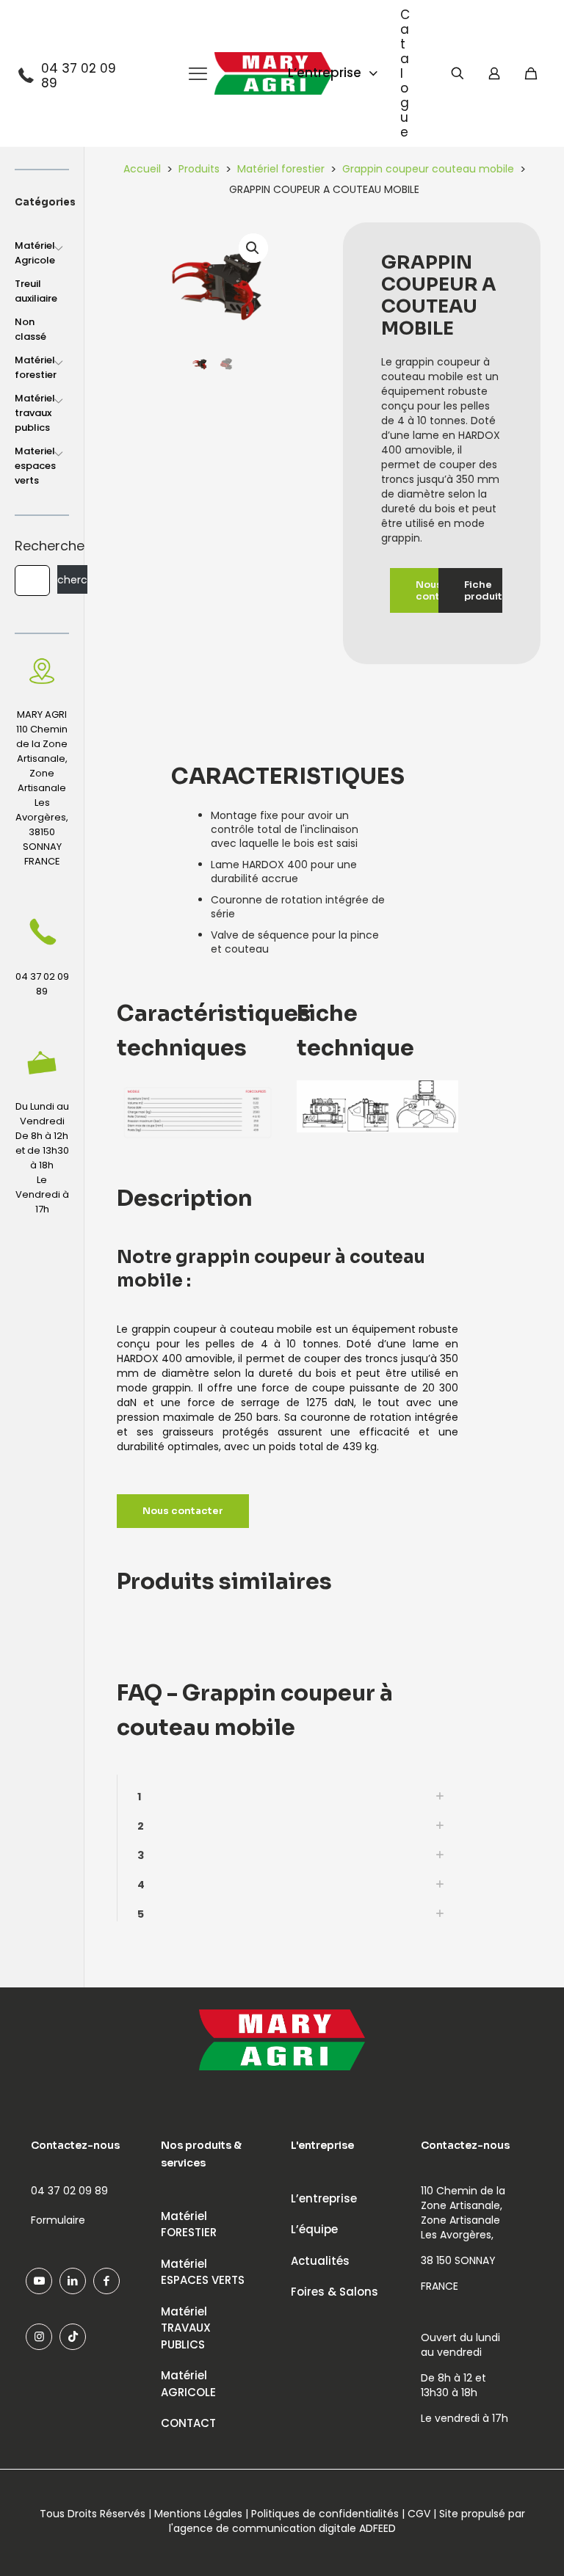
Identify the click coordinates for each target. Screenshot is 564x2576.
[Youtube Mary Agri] (39, 2281)
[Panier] (531, 73)
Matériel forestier (281, 169)
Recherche (42, 546)
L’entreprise (324, 2198)
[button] (253, 248)
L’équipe (314, 2229)
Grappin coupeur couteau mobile (428, 169)
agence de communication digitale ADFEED (285, 2528)
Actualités (320, 2261)
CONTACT (188, 2423)
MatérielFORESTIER (189, 2224)
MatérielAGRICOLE (188, 2384)
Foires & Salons (335, 2292)
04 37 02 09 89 (79, 76)
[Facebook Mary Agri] (106, 2281)
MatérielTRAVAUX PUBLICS (186, 2328)
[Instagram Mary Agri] (39, 2337)
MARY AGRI (42, 714)
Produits (199, 169)
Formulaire (58, 2220)
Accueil (142, 169)
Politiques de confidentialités (325, 2514)
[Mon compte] (494, 73)
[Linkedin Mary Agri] (73, 2281)
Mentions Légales (198, 2514)
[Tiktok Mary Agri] (73, 2337)
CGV (419, 2514)
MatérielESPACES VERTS (203, 2272)
